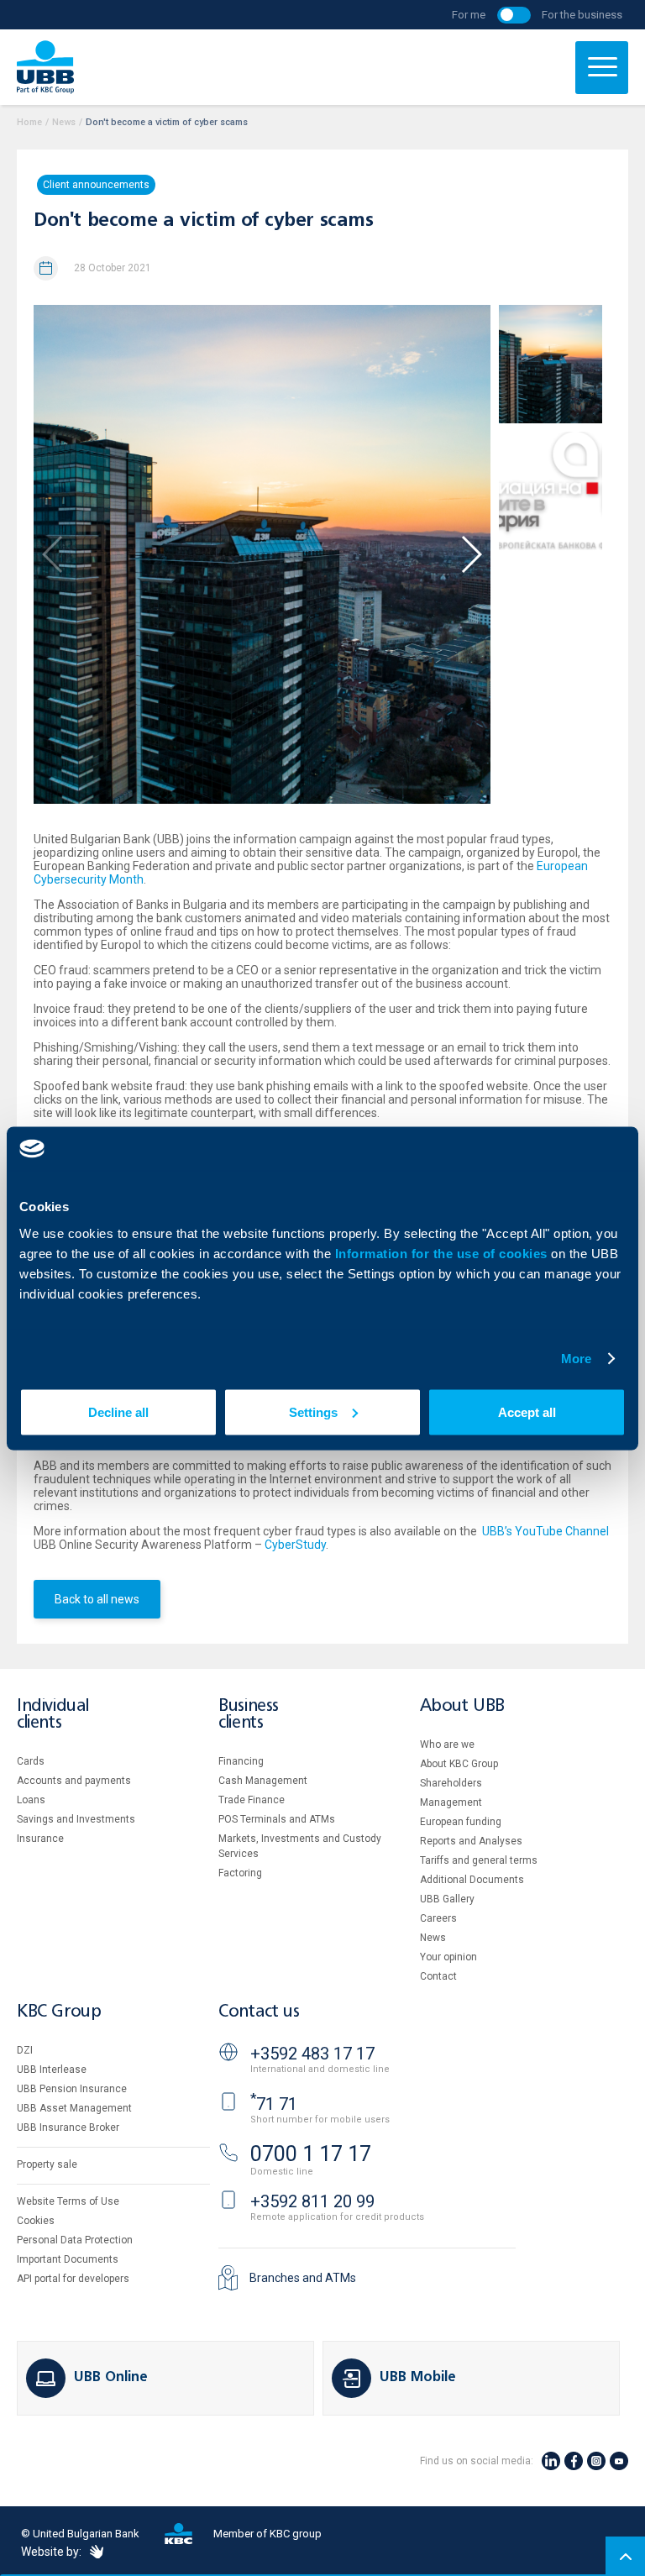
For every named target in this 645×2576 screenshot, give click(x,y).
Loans (31, 1800)
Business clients (249, 1715)
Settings (313, 1411)
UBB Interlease (52, 2070)
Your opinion (448, 1957)
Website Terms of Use (68, 2201)
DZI (25, 2050)
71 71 (274, 2104)
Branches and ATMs (303, 2278)
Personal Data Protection (75, 2240)
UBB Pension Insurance (72, 2089)
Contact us (259, 2012)
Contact (438, 1976)
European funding (461, 1822)
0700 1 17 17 (311, 2154)
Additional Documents (472, 1880)
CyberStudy (295, 1545)
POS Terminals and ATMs (277, 1819)
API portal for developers (73, 2279)
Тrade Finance (252, 1800)
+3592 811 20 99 (312, 2201)
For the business (582, 15)
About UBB (462, 1706)
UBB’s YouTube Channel (545, 1531)
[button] (471, 554)
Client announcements (96, 185)
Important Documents (68, 2259)
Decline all (118, 1411)
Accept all (527, 1411)
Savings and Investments (76, 1819)
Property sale (47, 2164)
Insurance (40, 1839)
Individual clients (53, 1715)
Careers (438, 1918)
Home (29, 122)
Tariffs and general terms (479, 1860)
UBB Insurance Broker (68, 2127)
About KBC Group (459, 1764)
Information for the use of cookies (443, 1253)
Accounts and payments (74, 1781)
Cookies (36, 2221)
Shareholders (451, 1783)
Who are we (447, 1744)
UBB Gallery (447, 1899)
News (64, 122)
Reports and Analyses (471, 1841)
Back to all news (97, 1599)
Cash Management (263, 1781)
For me (469, 15)
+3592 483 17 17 (312, 2054)
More (576, 1359)
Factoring (240, 1873)
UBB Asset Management (74, 2108)
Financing (241, 1761)
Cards (31, 1761)
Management (451, 1802)
